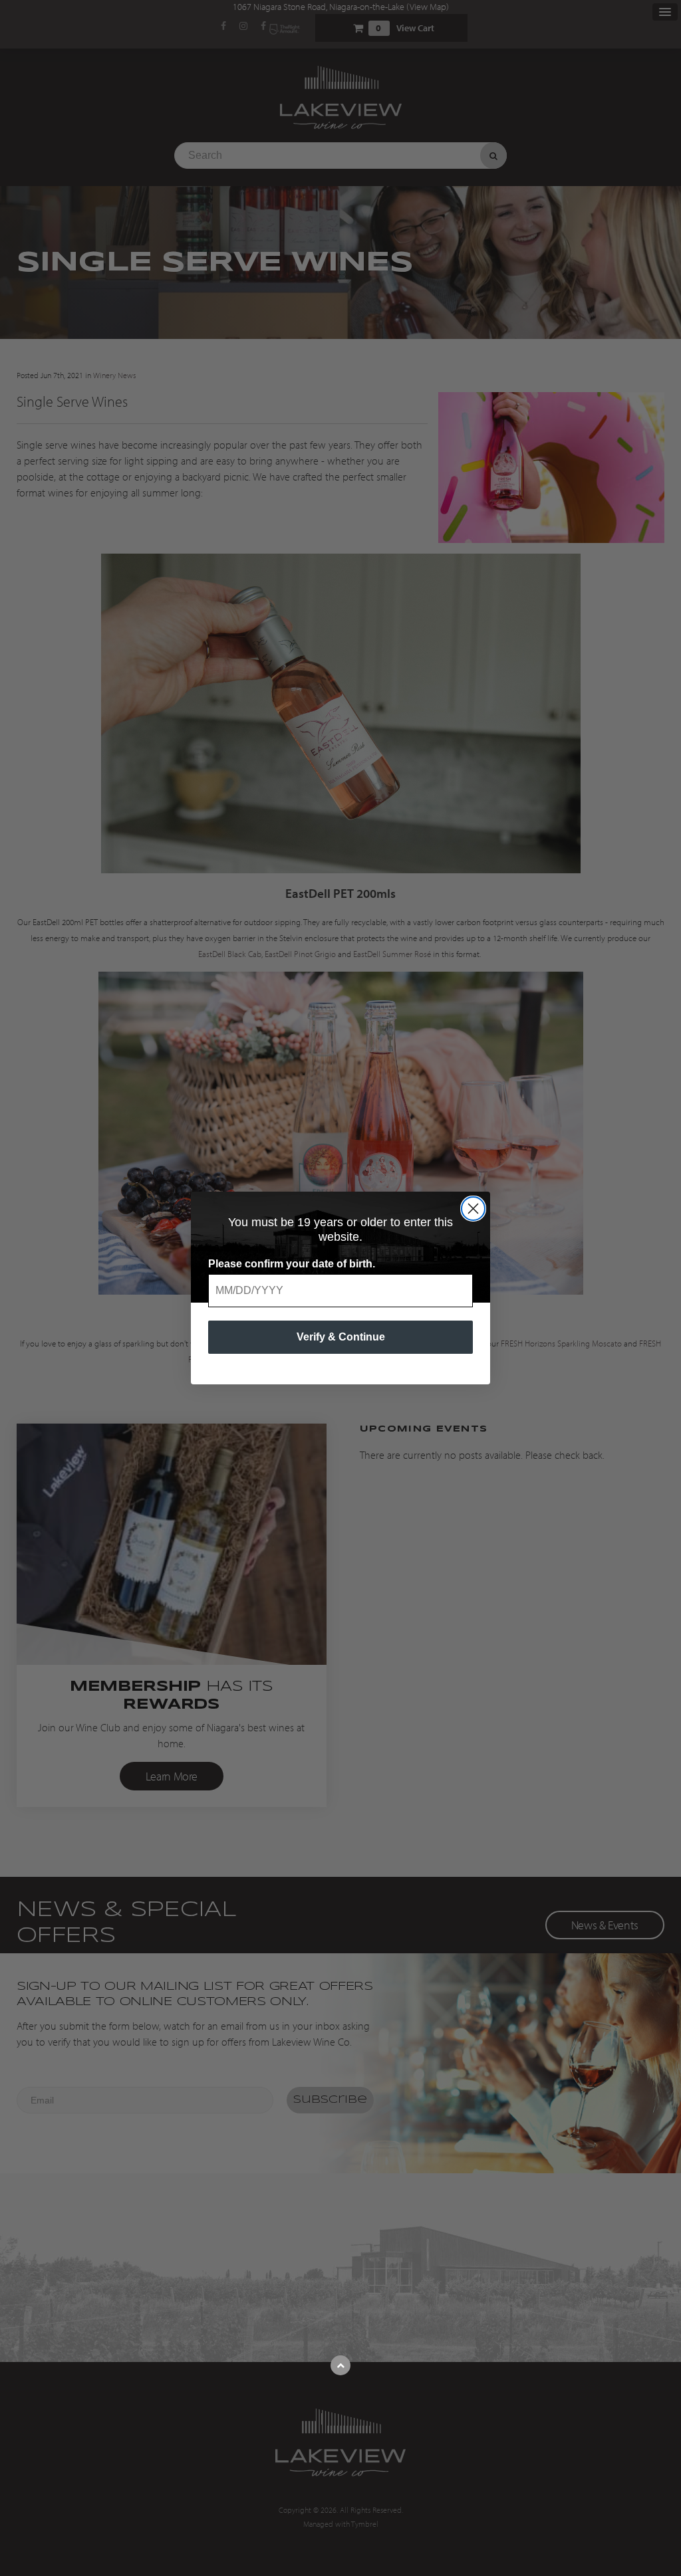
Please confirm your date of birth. (292, 1264)
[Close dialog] (473, 1209)
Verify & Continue (341, 1337)
